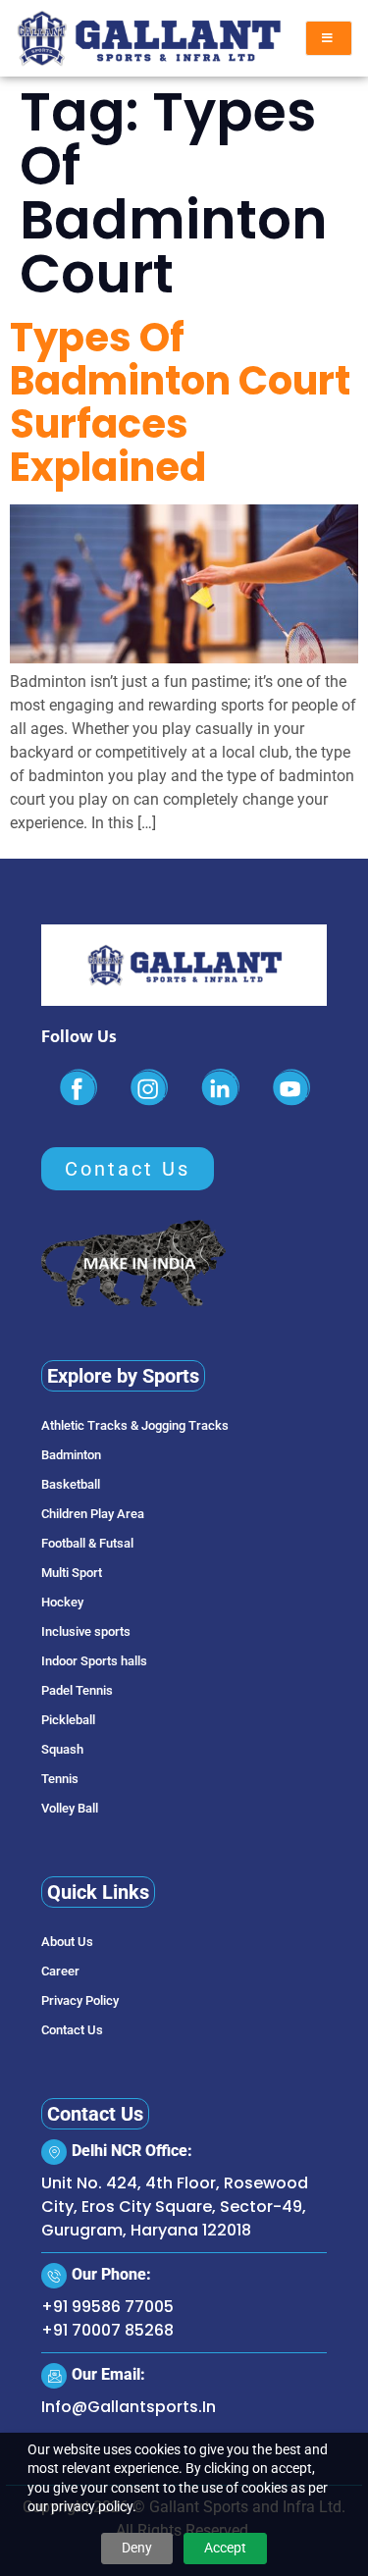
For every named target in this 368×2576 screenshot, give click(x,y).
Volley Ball (70, 1808)
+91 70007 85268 (107, 2330)
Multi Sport (72, 1573)
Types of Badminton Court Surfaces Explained (180, 402)
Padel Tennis (77, 1690)
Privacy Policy (80, 2000)
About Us (67, 1942)
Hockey (62, 1602)
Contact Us (72, 2030)
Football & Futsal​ (87, 1543)
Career (60, 1971)
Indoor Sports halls (94, 1661)
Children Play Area (93, 1514)
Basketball (71, 1484)
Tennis (60, 1779)
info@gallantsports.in (129, 2407)
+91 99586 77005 (107, 2307)
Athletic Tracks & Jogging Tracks (135, 1425)
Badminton (71, 1455)
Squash (62, 1749)
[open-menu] (329, 38)
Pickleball (68, 1720)
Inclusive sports (86, 1631)
